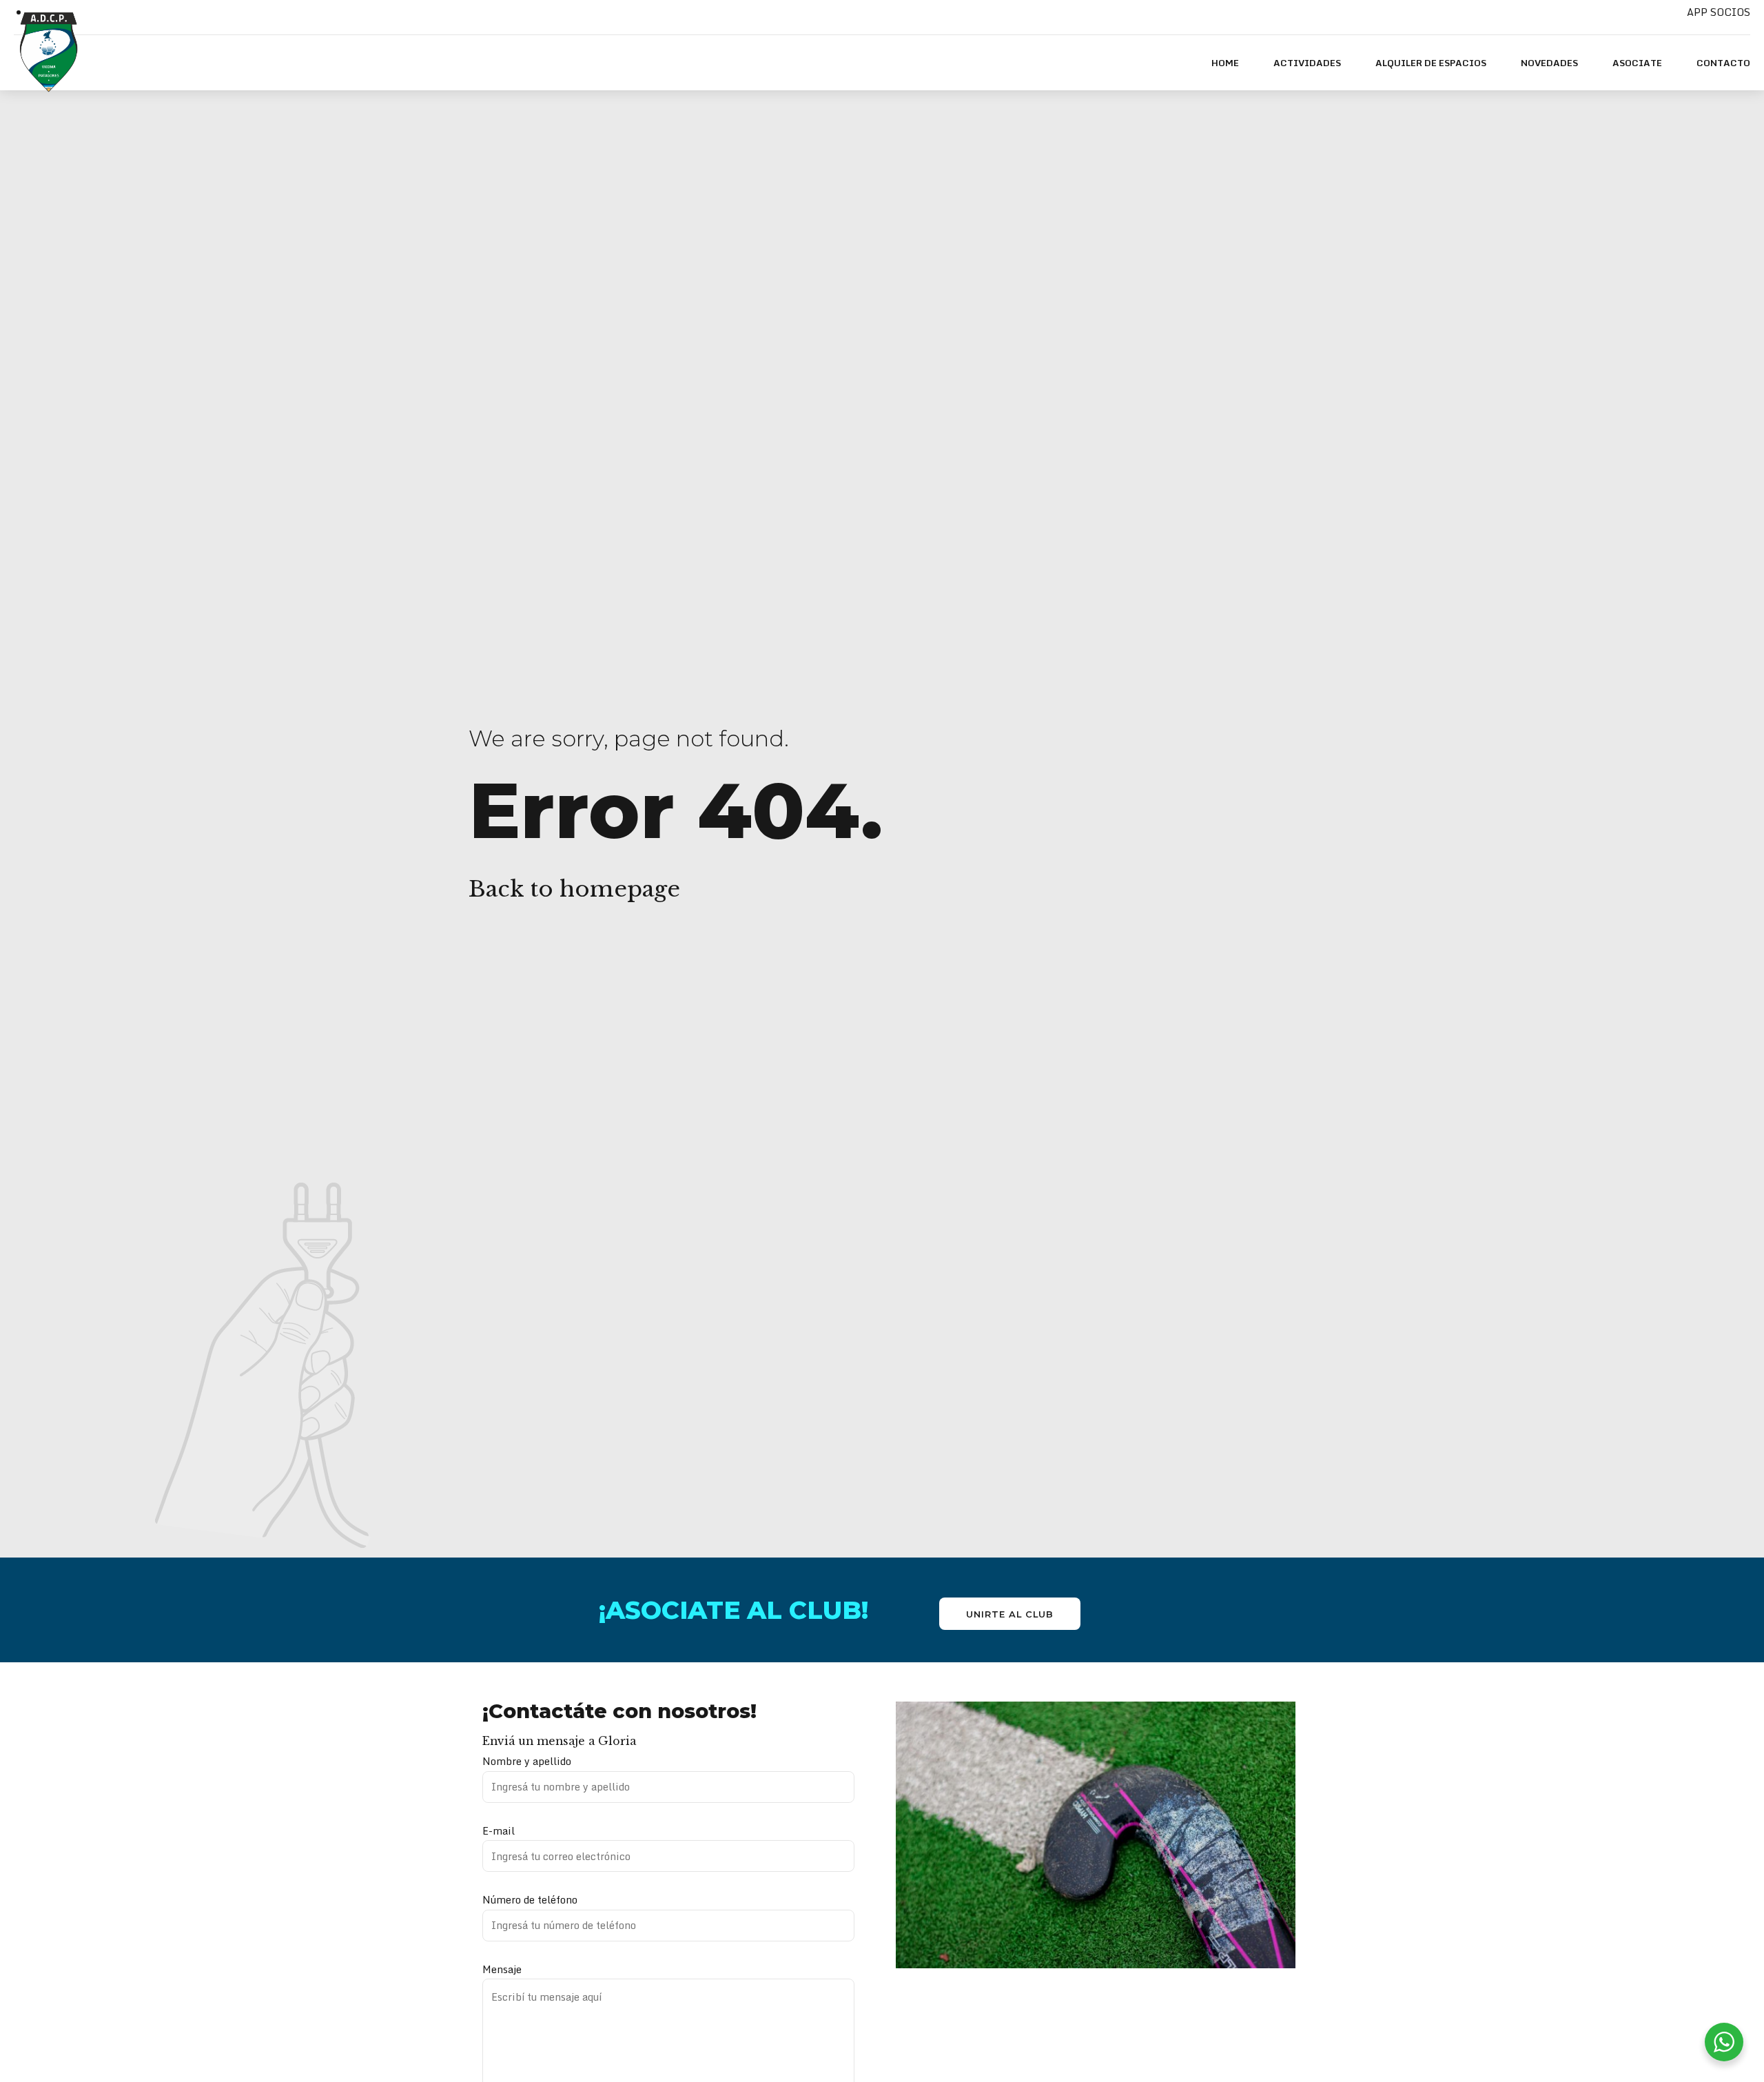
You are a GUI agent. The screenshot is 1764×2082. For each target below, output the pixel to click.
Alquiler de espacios (1431, 63)
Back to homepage (574, 889)
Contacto (1723, 63)
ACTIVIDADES (1307, 63)
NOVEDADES (1549, 63)
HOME (1225, 63)
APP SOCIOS (1719, 12)
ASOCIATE (1637, 63)
